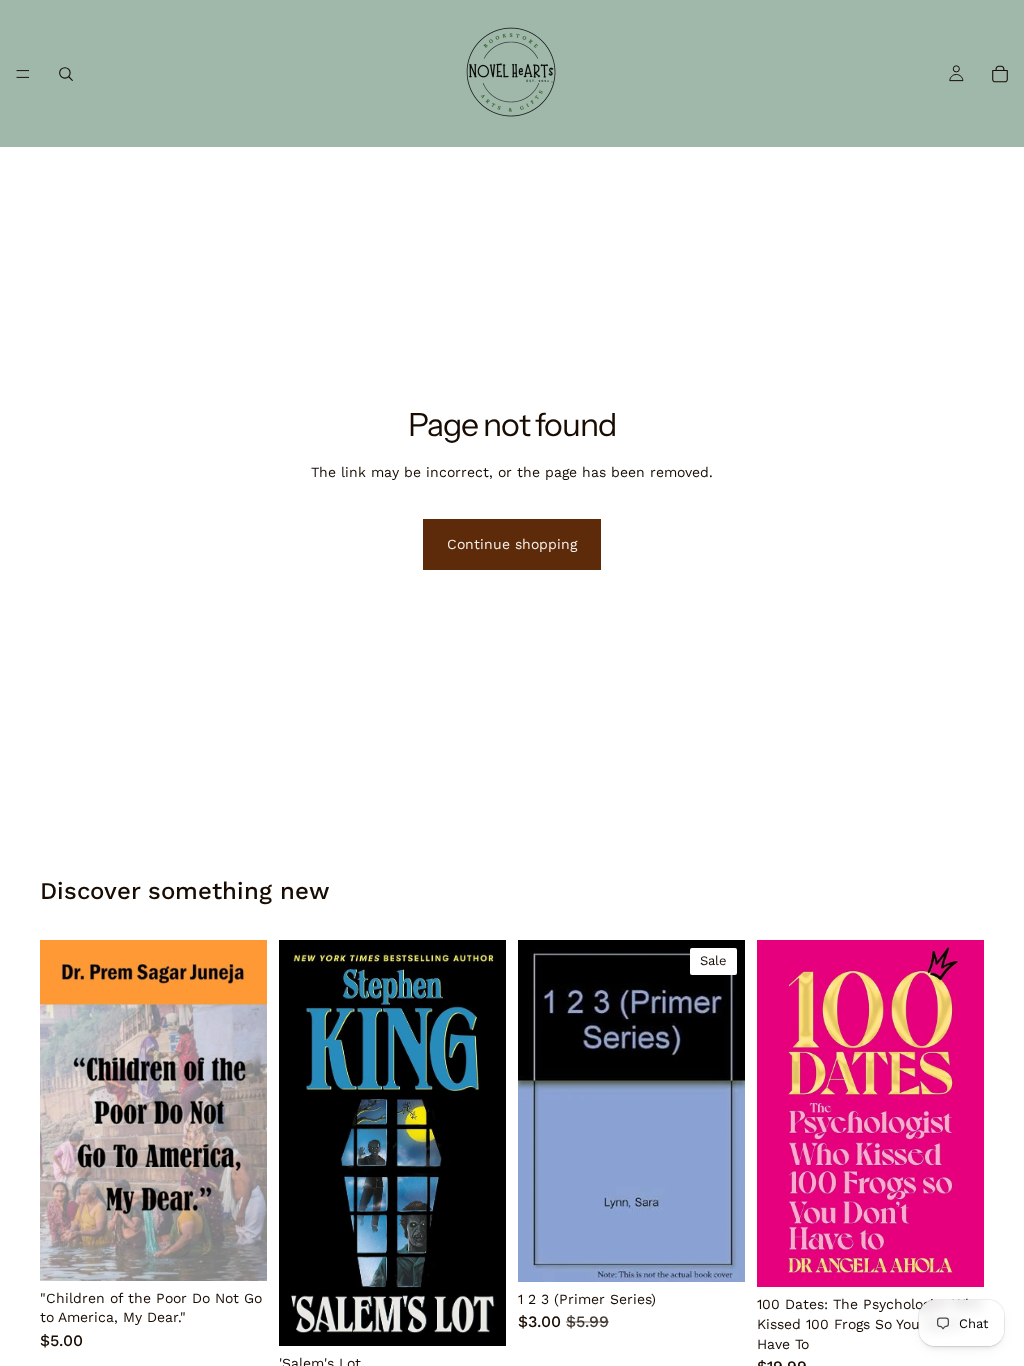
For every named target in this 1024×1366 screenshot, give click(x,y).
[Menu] (23, 74)
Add (253, 1249)
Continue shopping (512, 544)
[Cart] (1000, 74)
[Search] (66, 74)
